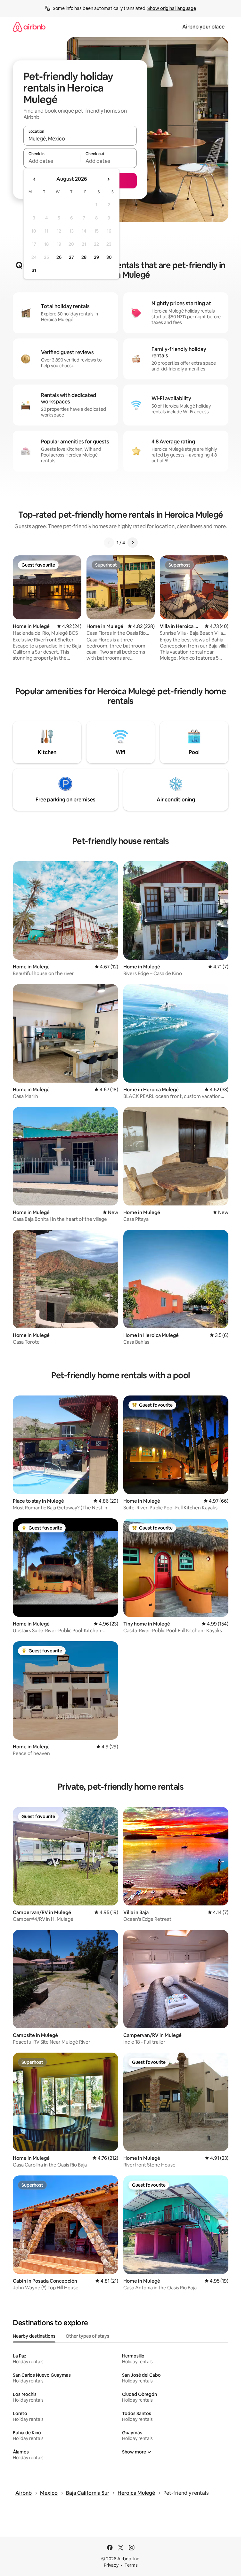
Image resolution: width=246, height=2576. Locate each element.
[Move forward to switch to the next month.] (108, 179)
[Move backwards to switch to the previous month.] (35, 179)
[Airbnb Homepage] (29, 27)
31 (34, 270)
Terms (131, 2565)
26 (59, 257)
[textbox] (52, 161)
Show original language (172, 8)
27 (71, 257)
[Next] (133, 543)
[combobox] (80, 139)
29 (96, 257)
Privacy (111, 2565)
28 (84, 257)
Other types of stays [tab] (87, 2336)
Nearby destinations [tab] (34, 2336)
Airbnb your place (203, 27)
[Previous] (109, 543)
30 (109, 257)
